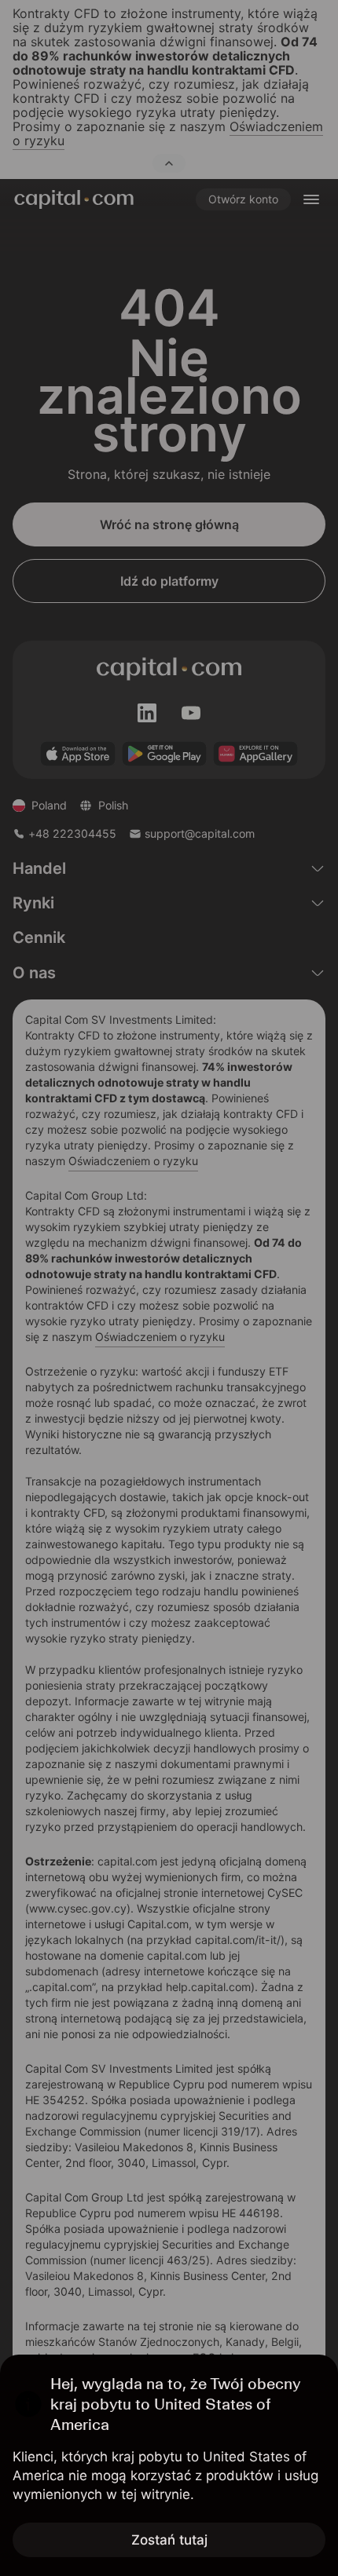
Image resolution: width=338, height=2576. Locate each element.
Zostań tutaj (169, 2540)
